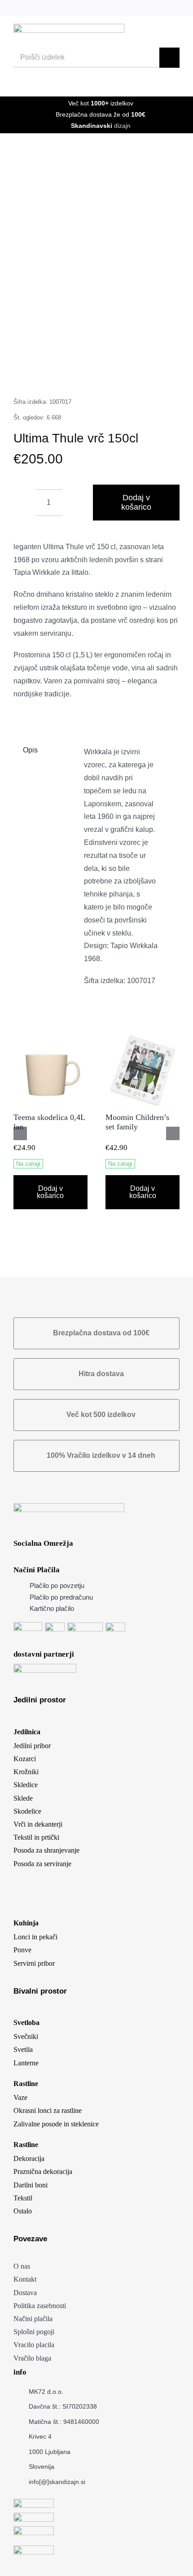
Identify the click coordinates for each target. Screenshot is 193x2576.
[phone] (177, 8)
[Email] (157, 374)
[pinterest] (147, 8)
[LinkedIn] (72, 374)
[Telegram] (114, 374)
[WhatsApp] (93, 374)
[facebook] (117, 8)
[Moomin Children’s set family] (143, 1038)
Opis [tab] (30, 750)
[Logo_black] (69, 27)
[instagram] (132, 8)
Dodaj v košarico (136, 502)
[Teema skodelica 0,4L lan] (50, 1038)
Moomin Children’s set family (137, 1122)
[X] (51, 374)
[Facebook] (30, 374)
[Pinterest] (136, 374)
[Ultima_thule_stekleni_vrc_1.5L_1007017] (96, 271)
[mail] (162, 8)
